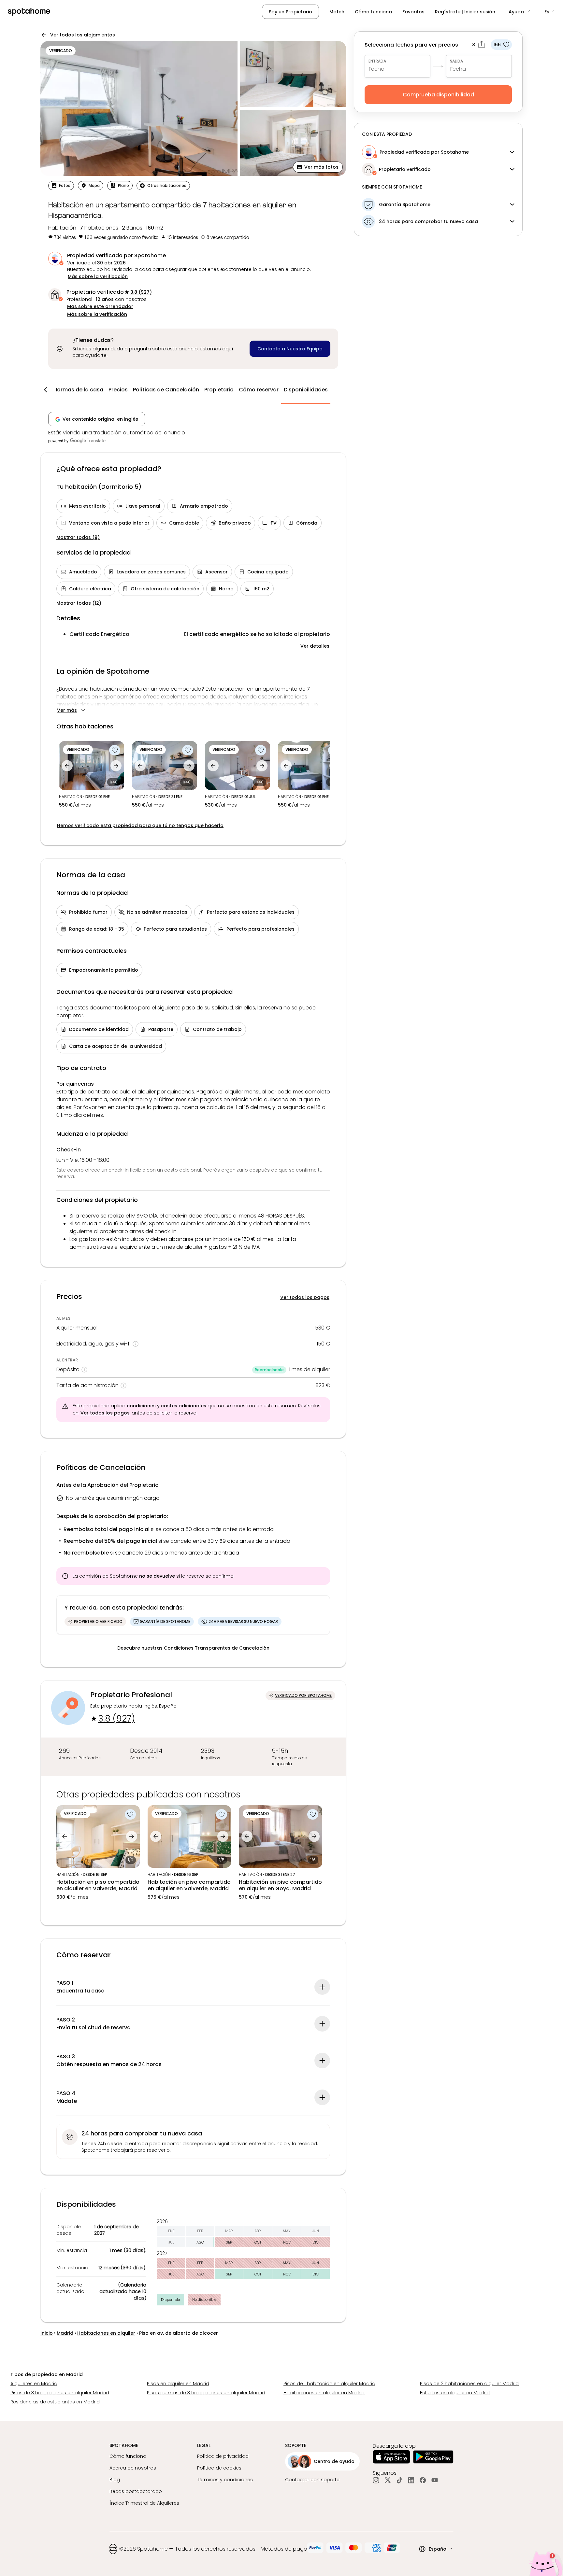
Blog (115, 2480)
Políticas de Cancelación (166, 390)
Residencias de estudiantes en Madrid (55, 2402)
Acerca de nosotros (133, 2468)
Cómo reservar (259, 390)
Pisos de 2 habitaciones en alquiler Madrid (469, 2384)
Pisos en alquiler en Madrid (178, 2384)
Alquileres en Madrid (34, 2384)
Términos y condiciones (225, 2480)
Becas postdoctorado (136, 2491)
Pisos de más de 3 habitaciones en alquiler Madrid (206, 2393)
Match (337, 12)
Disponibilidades (306, 390)
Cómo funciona (373, 12)
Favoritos (413, 12)
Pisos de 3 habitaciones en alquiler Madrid (60, 2393)
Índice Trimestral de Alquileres (144, 2503)
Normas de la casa (78, 390)
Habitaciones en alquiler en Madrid (324, 2393)
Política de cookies (219, 2468)
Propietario (219, 390)
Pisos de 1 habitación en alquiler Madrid (329, 2384)
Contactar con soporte (312, 2480)
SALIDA (456, 61)
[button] (520, 12)
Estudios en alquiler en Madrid (455, 2393)
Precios (118, 390)
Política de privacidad (223, 2456)
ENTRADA (377, 61)
